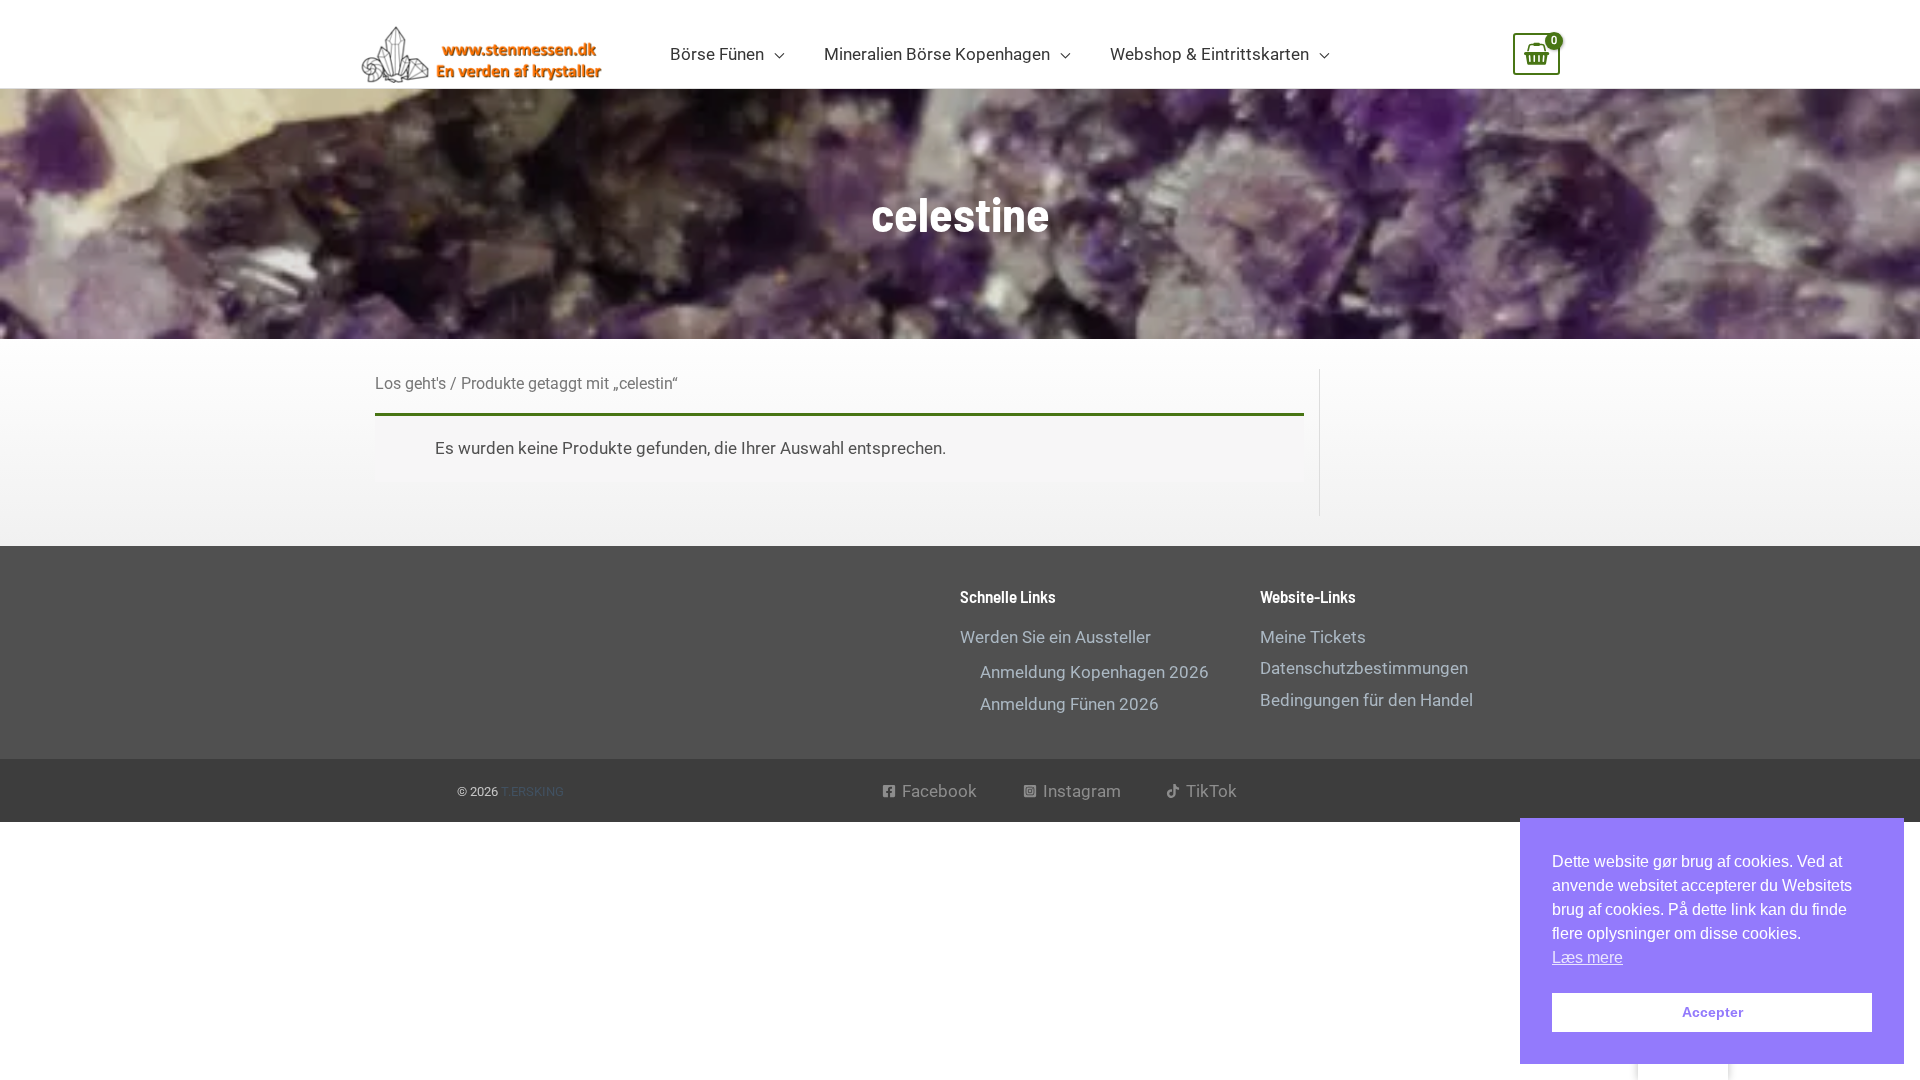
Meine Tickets (1313, 637)
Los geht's (410, 383)
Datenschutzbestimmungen (1364, 668)
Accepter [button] (1712, 1012)
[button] (774, 54)
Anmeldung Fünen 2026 (1069, 704)
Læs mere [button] (1587, 957)
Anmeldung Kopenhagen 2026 (1094, 672)
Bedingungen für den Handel (1366, 700)
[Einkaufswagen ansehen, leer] (1536, 54)
